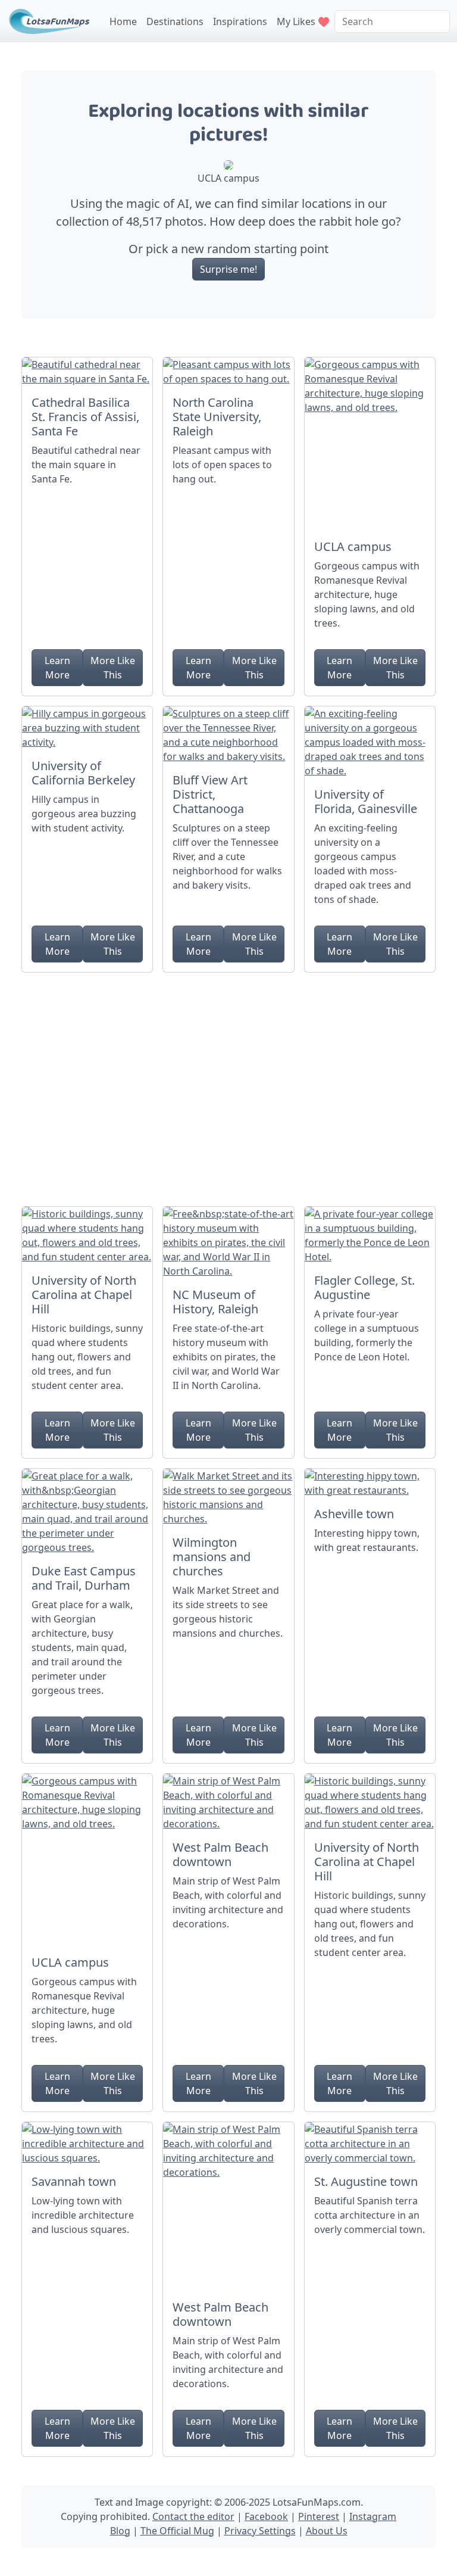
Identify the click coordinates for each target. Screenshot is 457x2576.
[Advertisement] (228, 1085)
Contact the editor (193, 2516)
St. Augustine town (366, 2181)
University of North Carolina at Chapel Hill (84, 1295)
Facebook (266, 2516)
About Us (327, 2531)
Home (123, 21)
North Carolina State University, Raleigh (217, 417)
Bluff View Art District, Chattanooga (210, 794)
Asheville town (354, 1514)
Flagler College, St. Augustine (364, 1287)
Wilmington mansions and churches (212, 1557)
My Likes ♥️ (303, 21)
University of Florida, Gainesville (366, 801)
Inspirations (240, 21)
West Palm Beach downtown (220, 1854)
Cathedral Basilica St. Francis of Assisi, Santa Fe (85, 417)
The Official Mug (177, 2531)
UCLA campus (353, 546)
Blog (120, 2531)
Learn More (57, 668)
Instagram (373, 2516)
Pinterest (319, 2516)
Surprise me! (228, 269)
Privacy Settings (260, 2531)
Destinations (175, 21)
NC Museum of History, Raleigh (215, 1302)
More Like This (113, 668)
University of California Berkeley (83, 773)
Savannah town (74, 2181)
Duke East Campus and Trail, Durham (84, 1578)
